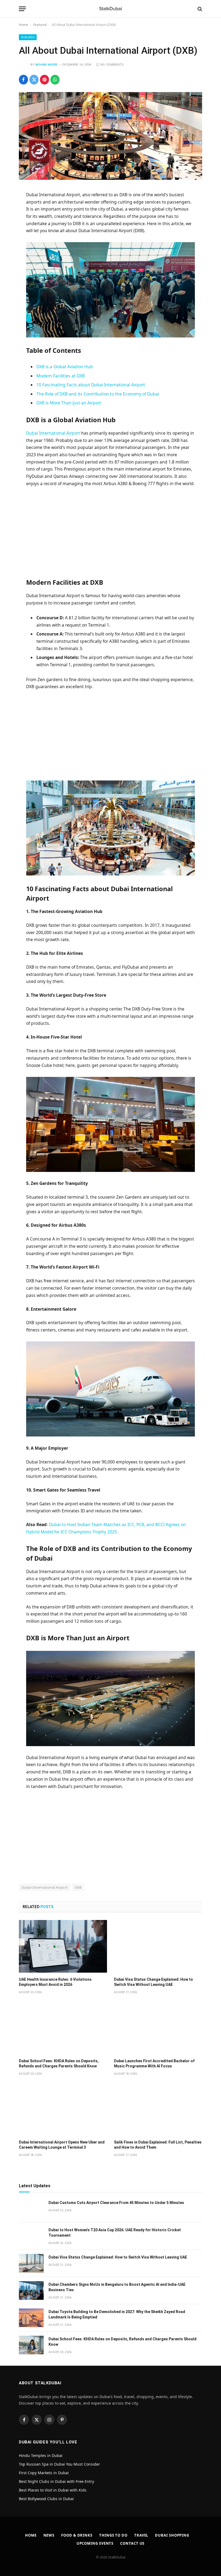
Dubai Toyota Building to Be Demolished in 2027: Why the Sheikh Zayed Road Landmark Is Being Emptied (117, 2314)
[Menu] (22, 9)
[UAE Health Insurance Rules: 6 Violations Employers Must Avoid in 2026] (63, 1946)
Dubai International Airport (54, 433)
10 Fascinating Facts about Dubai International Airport (91, 385)
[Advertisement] (111, 532)
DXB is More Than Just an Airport (69, 403)
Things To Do (113, 2535)
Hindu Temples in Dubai (41, 2455)
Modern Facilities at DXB (61, 376)
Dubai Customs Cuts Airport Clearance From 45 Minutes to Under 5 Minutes (116, 2203)
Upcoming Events (95, 2543)
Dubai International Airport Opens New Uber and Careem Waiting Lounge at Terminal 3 (62, 2145)
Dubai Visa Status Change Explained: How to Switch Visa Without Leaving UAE (153, 1982)
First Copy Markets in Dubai (44, 2473)
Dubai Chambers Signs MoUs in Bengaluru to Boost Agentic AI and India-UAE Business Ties (117, 2287)
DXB (78, 1887)
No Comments (112, 65)
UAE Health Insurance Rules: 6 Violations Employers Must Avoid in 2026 (55, 1982)
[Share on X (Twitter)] (34, 80)
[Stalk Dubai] (110, 9)
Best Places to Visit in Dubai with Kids (53, 2490)
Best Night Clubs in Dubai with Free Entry (56, 2481)
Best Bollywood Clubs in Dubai (46, 2499)
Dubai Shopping (172, 2535)
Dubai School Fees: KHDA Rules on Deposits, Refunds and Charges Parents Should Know (59, 2063)
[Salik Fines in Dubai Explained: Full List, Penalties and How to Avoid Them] (158, 2109)
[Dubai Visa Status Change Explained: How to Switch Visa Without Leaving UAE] (158, 1946)
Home (23, 25)
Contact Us (132, 2543)
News (49, 2535)
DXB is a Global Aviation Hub (65, 367)
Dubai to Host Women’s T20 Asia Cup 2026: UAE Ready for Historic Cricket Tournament (115, 2233)
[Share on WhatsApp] (55, 80)
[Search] (199, 9)
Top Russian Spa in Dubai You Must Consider (59, 2464)
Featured (40, 25)
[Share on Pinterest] (44, 80)
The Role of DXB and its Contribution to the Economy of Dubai (98, 394)
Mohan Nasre (46, 65)
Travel (141, 2535)
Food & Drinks (77, 2535)
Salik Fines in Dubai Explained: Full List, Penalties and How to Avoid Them (158, 2145)
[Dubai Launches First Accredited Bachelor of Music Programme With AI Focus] (158, 2028)
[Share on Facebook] (23, 80)
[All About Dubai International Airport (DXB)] (110, 136)
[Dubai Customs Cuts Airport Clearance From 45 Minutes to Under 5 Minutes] (31, 2209)
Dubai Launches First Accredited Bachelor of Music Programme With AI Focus (154, 2063)
